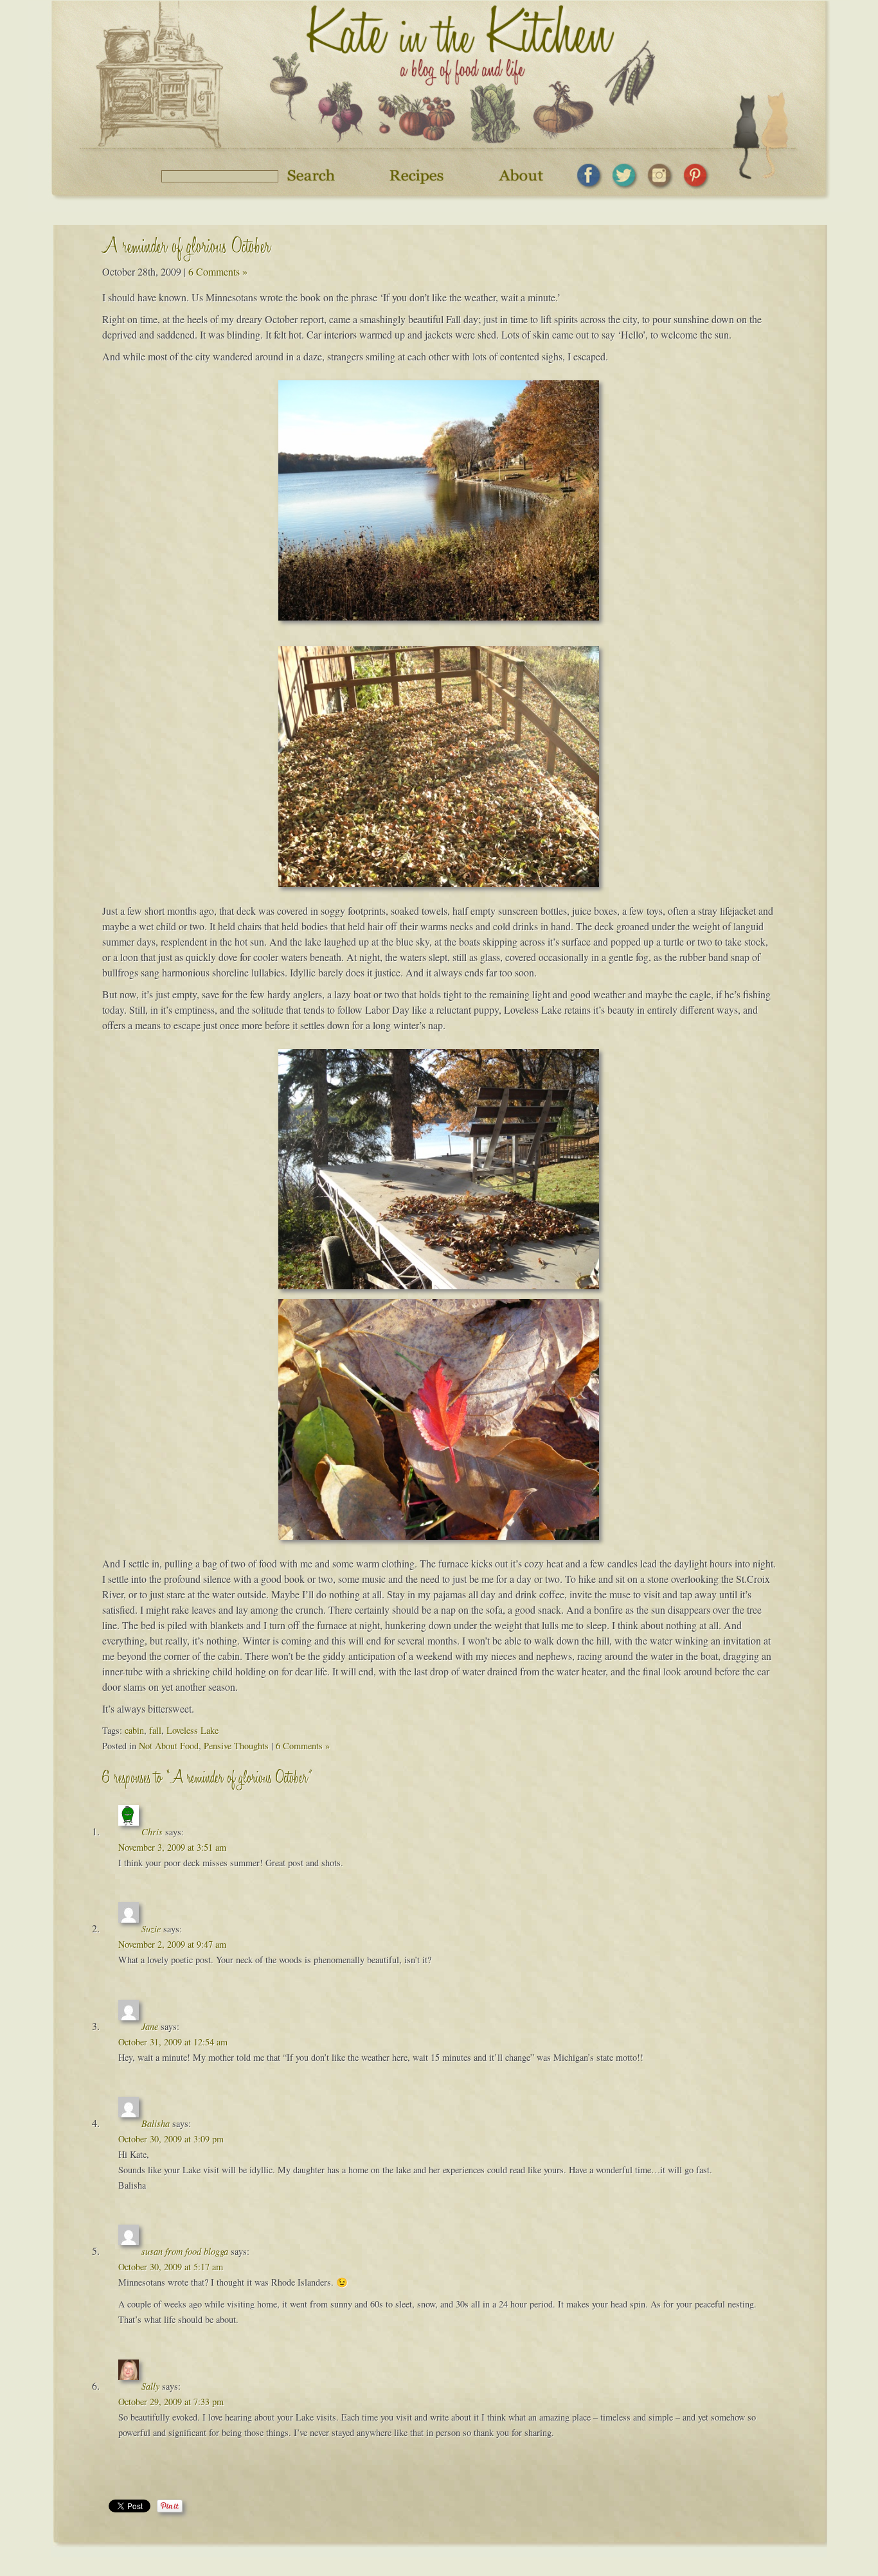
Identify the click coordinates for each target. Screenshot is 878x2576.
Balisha (156, 2123)
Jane (150, 2026)
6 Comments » (218, 271)
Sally (150, 2386)
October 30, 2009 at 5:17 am (171, 2267)
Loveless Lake (193, 1730)
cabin (134, 1730)
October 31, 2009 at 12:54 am (173, 2042)
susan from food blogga (185, 2251)
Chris (152, 1832)
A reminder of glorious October (186, 249)
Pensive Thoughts (236, 1746)
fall (155, 1730)
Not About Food (169, 1746)
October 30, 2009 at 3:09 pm (171, 2139)
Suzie (151, 1929)
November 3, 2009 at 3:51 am (172, 1847)
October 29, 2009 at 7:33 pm (171, 2402)
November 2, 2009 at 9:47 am (172, 1944)
